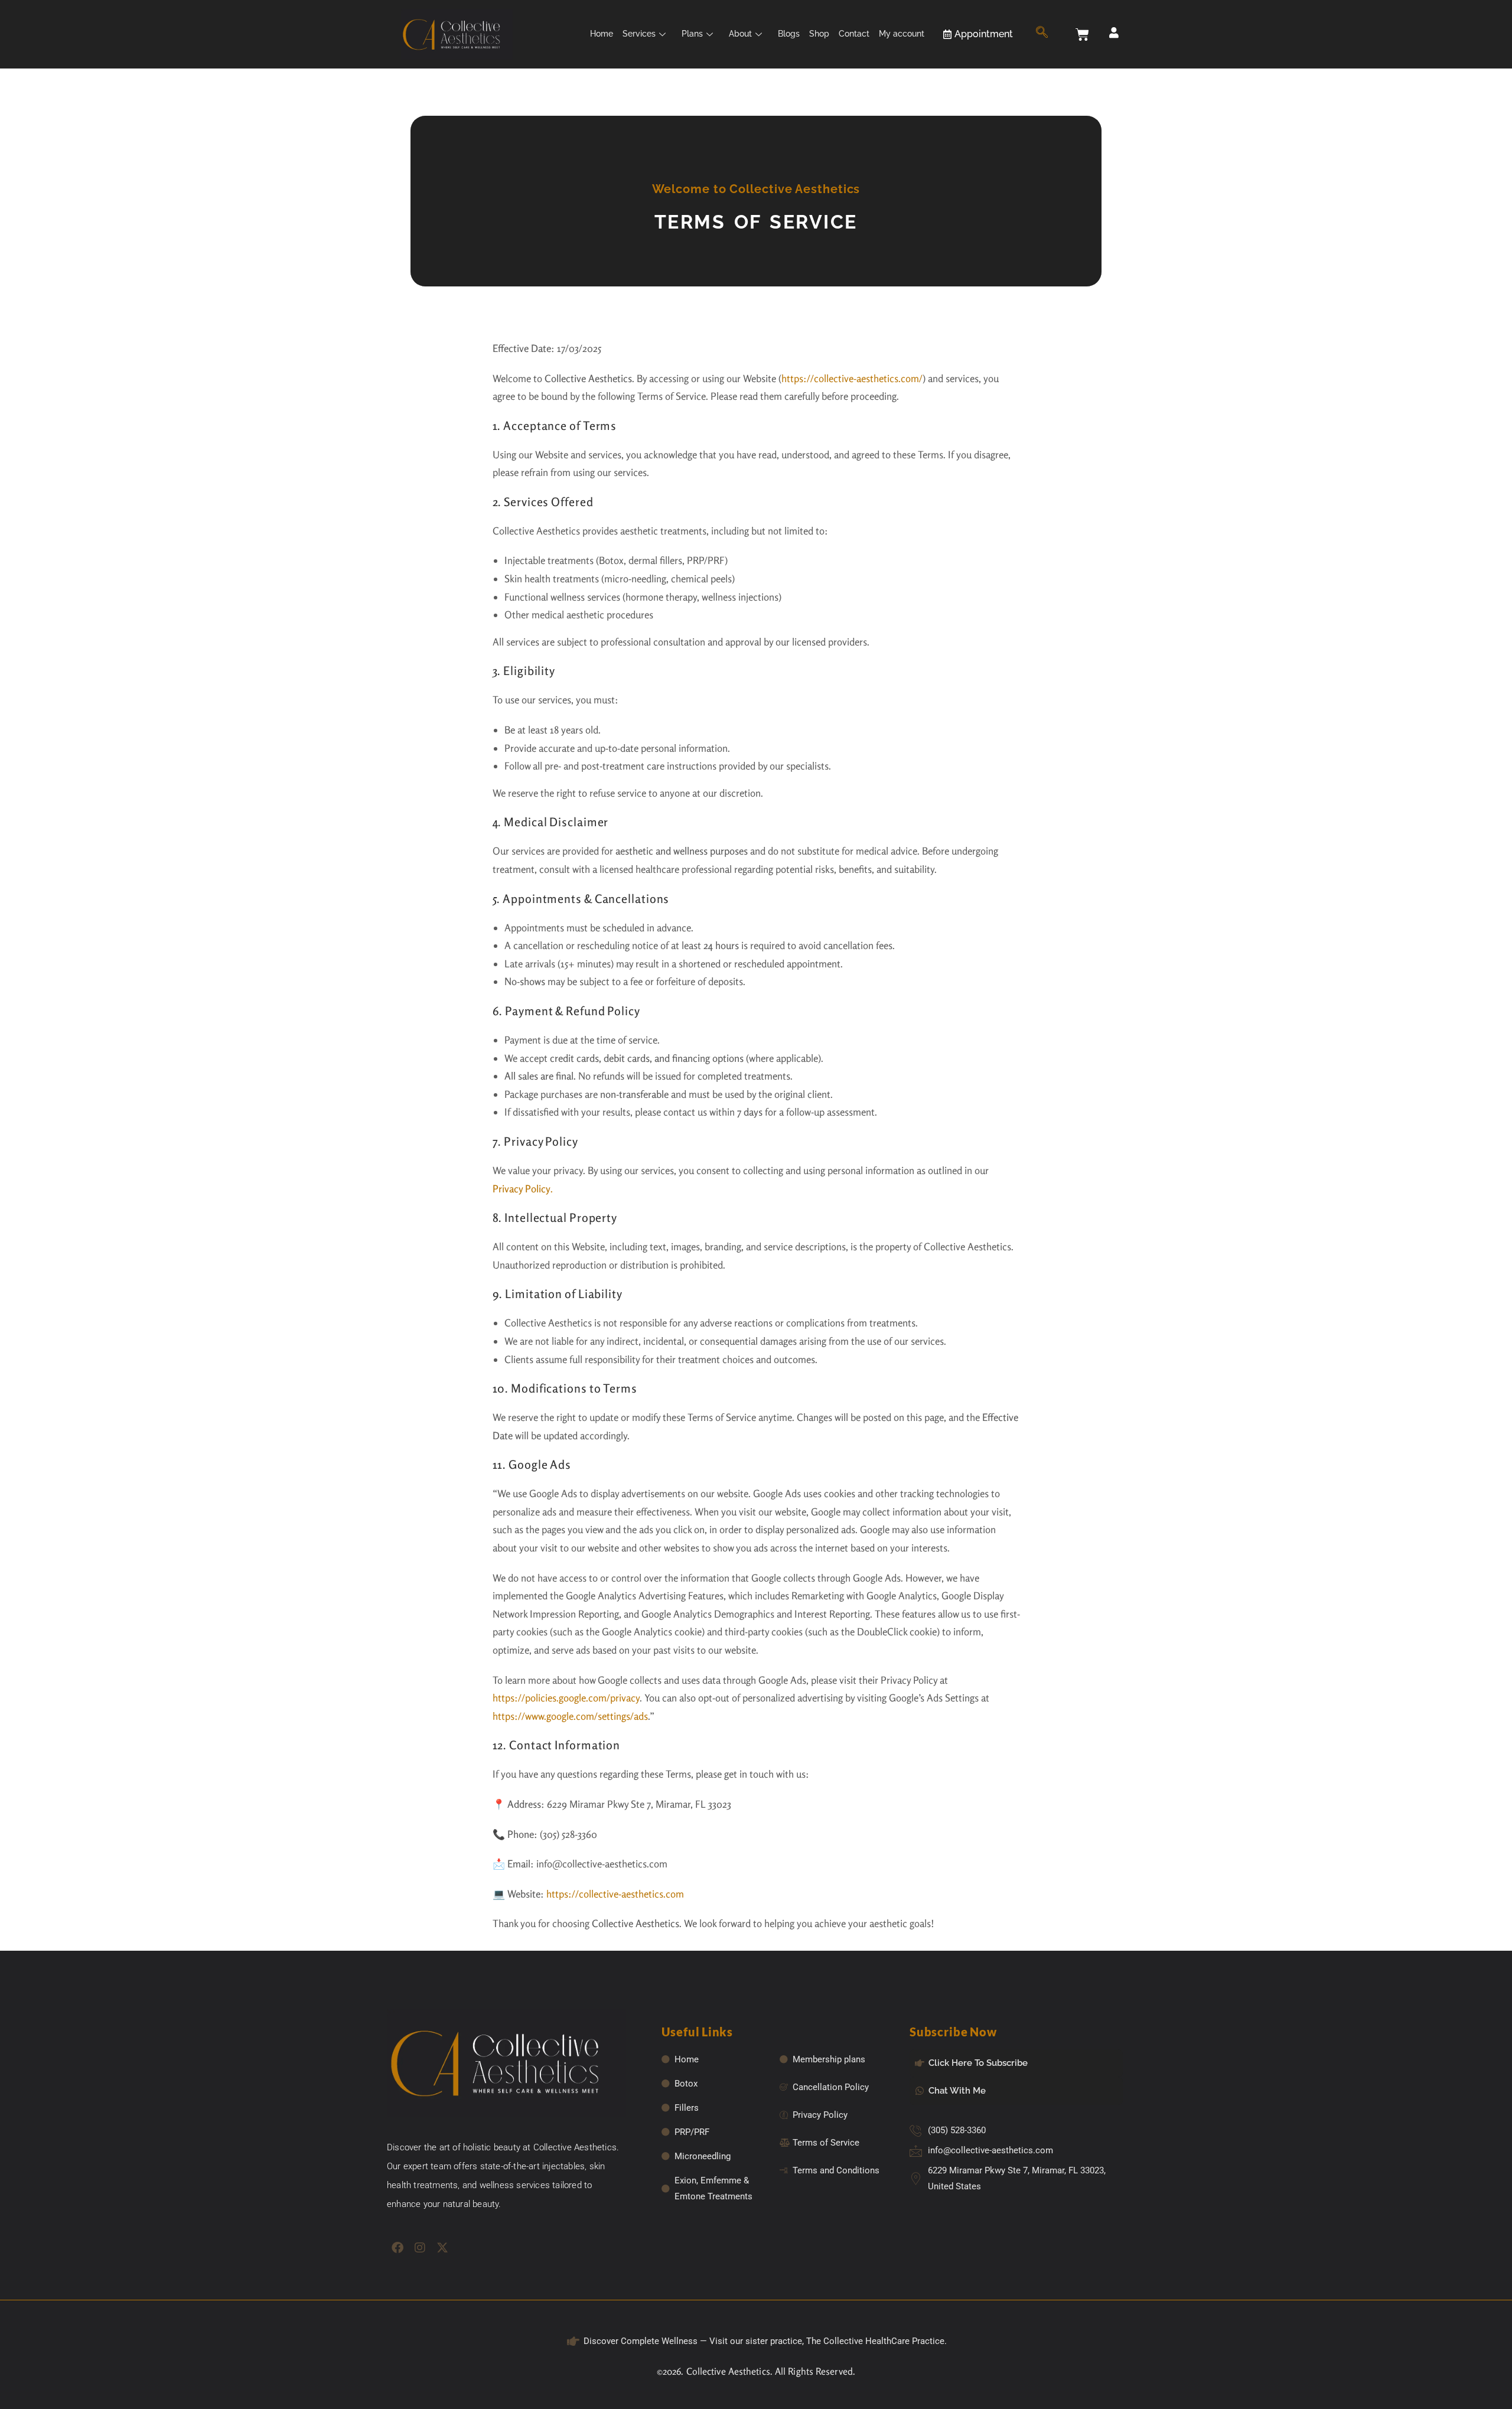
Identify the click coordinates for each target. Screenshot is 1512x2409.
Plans (692, 34)
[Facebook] (397, 2248)
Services (639, 34)
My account (902, 34)
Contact (854, 34)
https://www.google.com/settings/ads (570, 1716)
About (740, 34)
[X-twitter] (442, 2248)
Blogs (789, 34)
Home (602, 34)
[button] (1042, 34)
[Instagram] (420, 2248)
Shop (819, 34)
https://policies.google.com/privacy (566, 1698)
